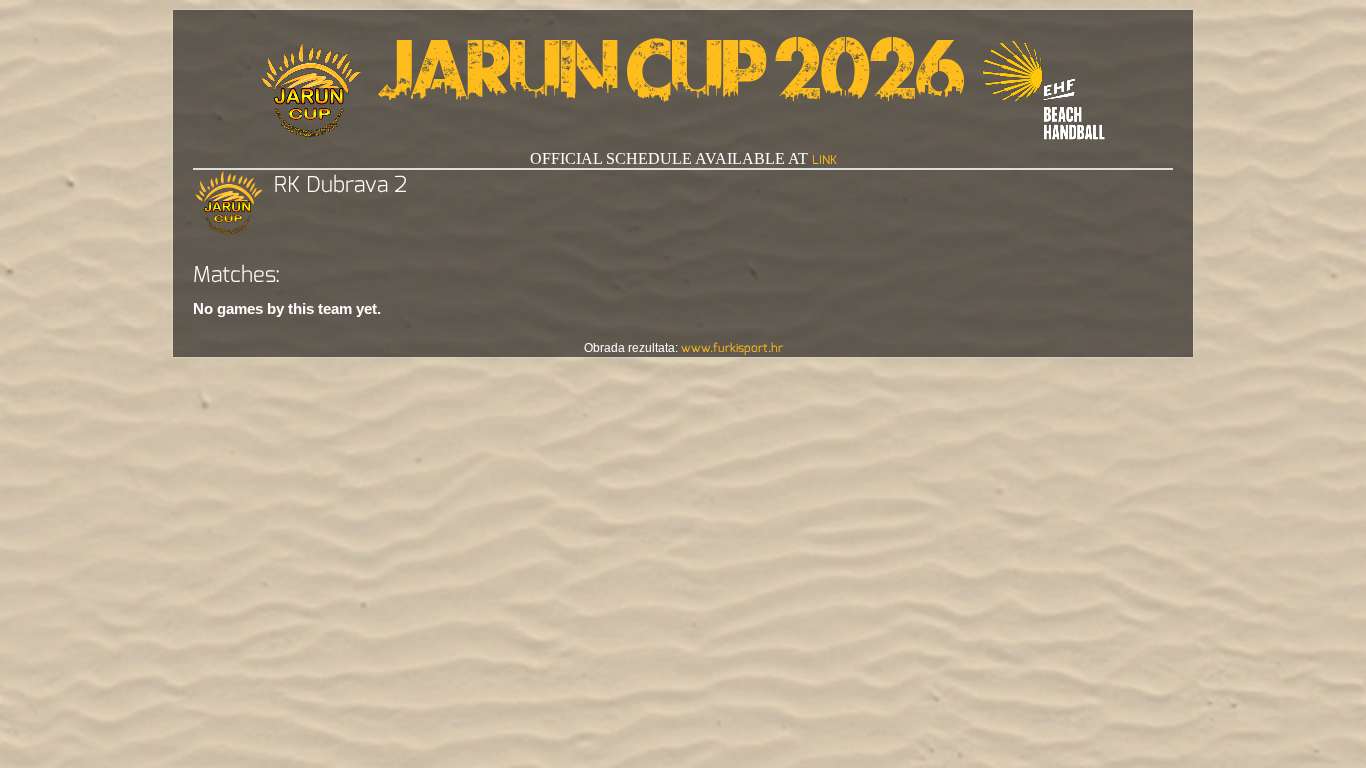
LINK (824, 160)
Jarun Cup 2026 (671, 80)
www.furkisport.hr (732, 348)
